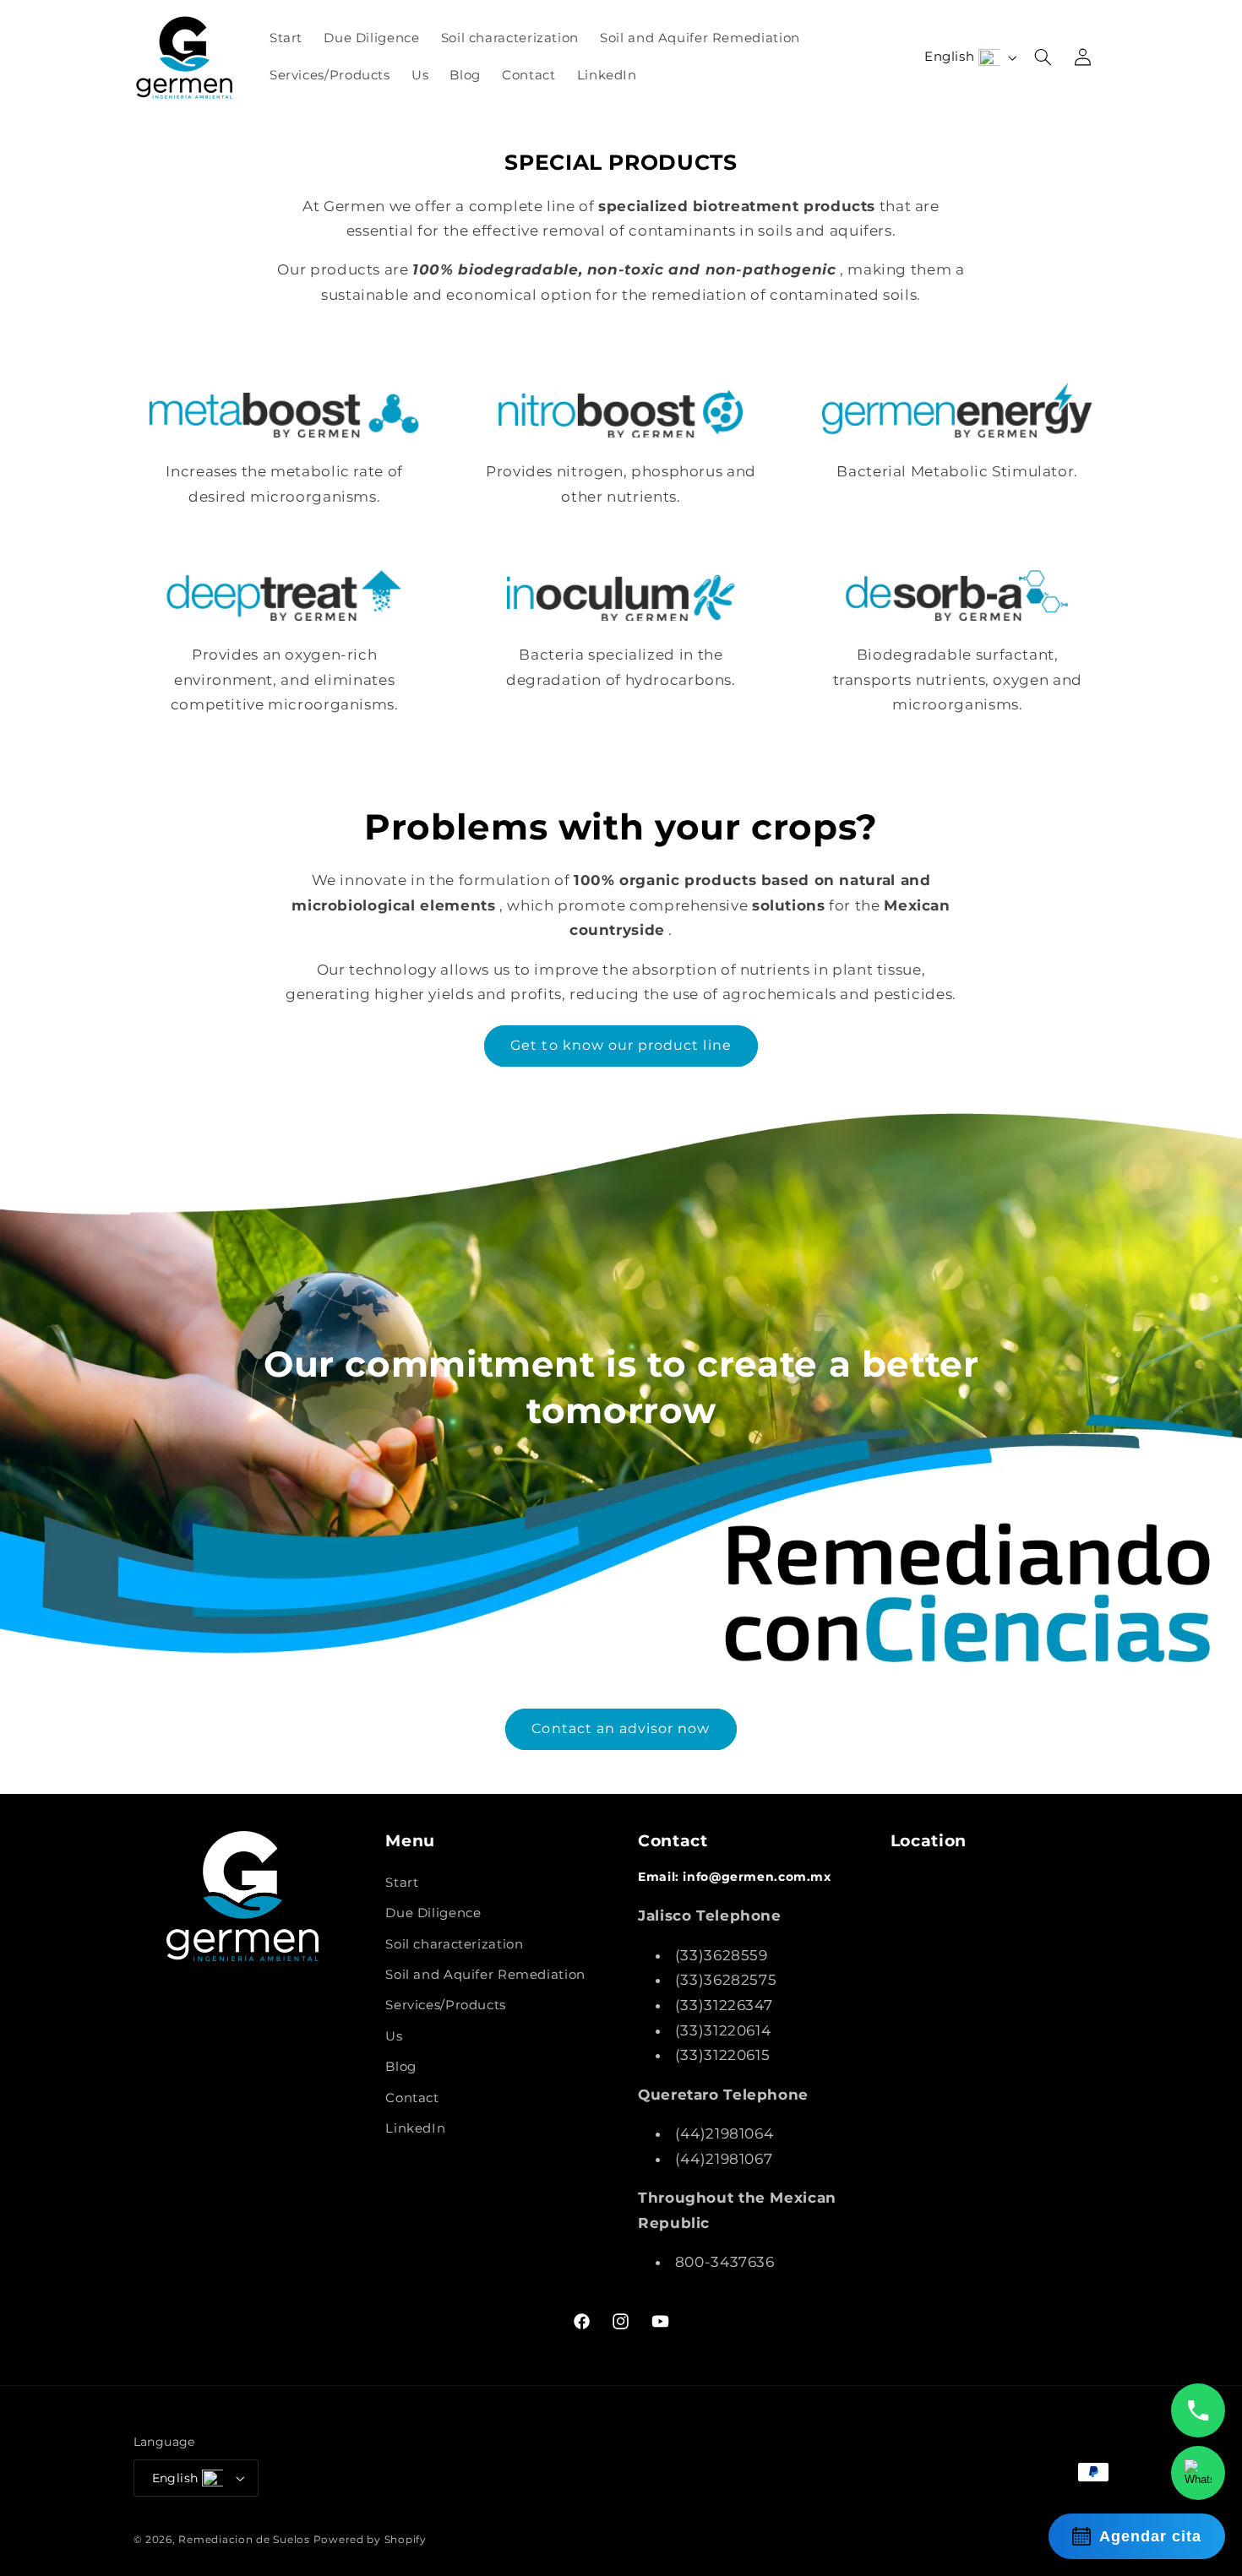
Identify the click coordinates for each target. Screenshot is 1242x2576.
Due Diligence (433, 1913)
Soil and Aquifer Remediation (485, 1975)
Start (402, 1883)
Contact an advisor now (621, 1728)
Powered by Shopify (370, 2540)
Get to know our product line (621, 1045)
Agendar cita (1150, 2536)
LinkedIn (415, 2128)
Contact (412, 2098)
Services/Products (446, 2005)
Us (394, 2036)
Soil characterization (454, 1944)
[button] (1043, 57)
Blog (401, 2067)
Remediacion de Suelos (244, 2540)
